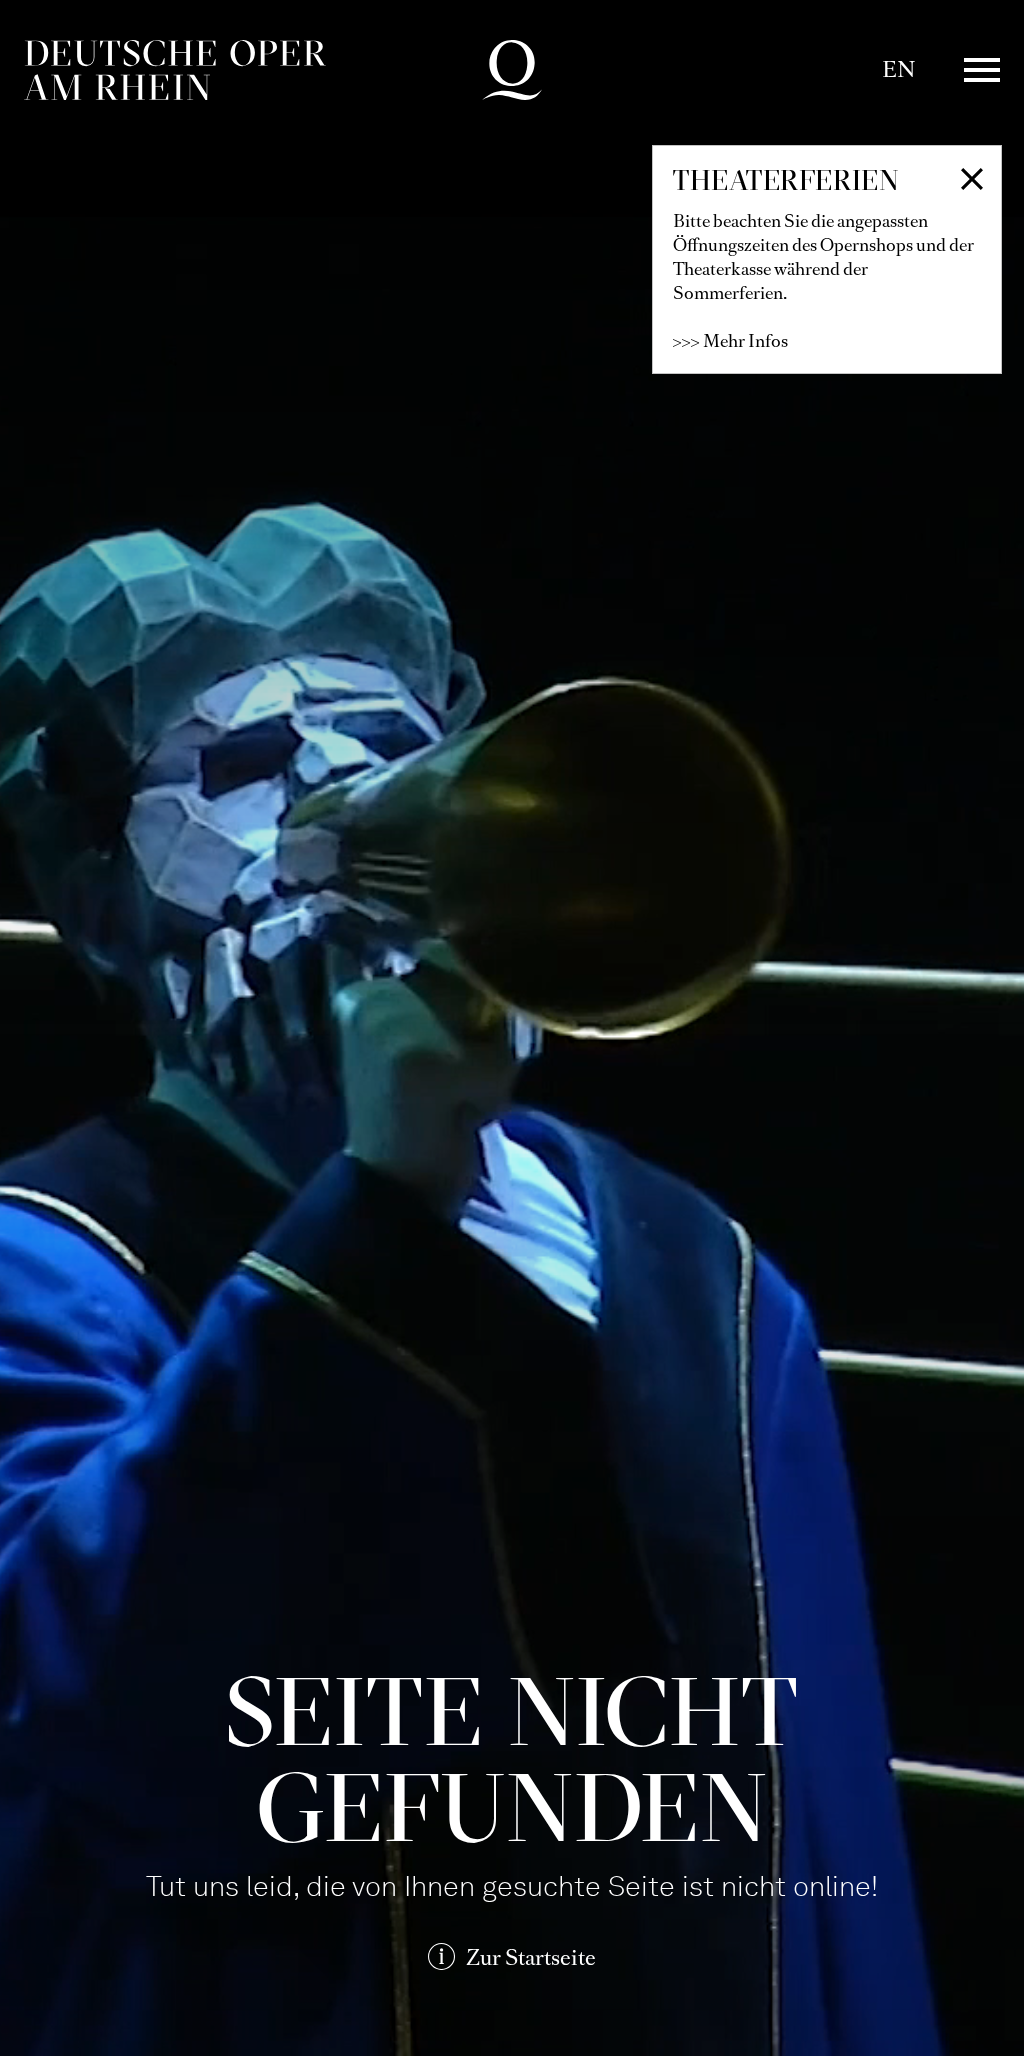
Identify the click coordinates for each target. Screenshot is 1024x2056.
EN (898, 69)
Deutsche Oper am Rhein (175, 70)
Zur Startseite (531, 1957)
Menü (982, 70)
